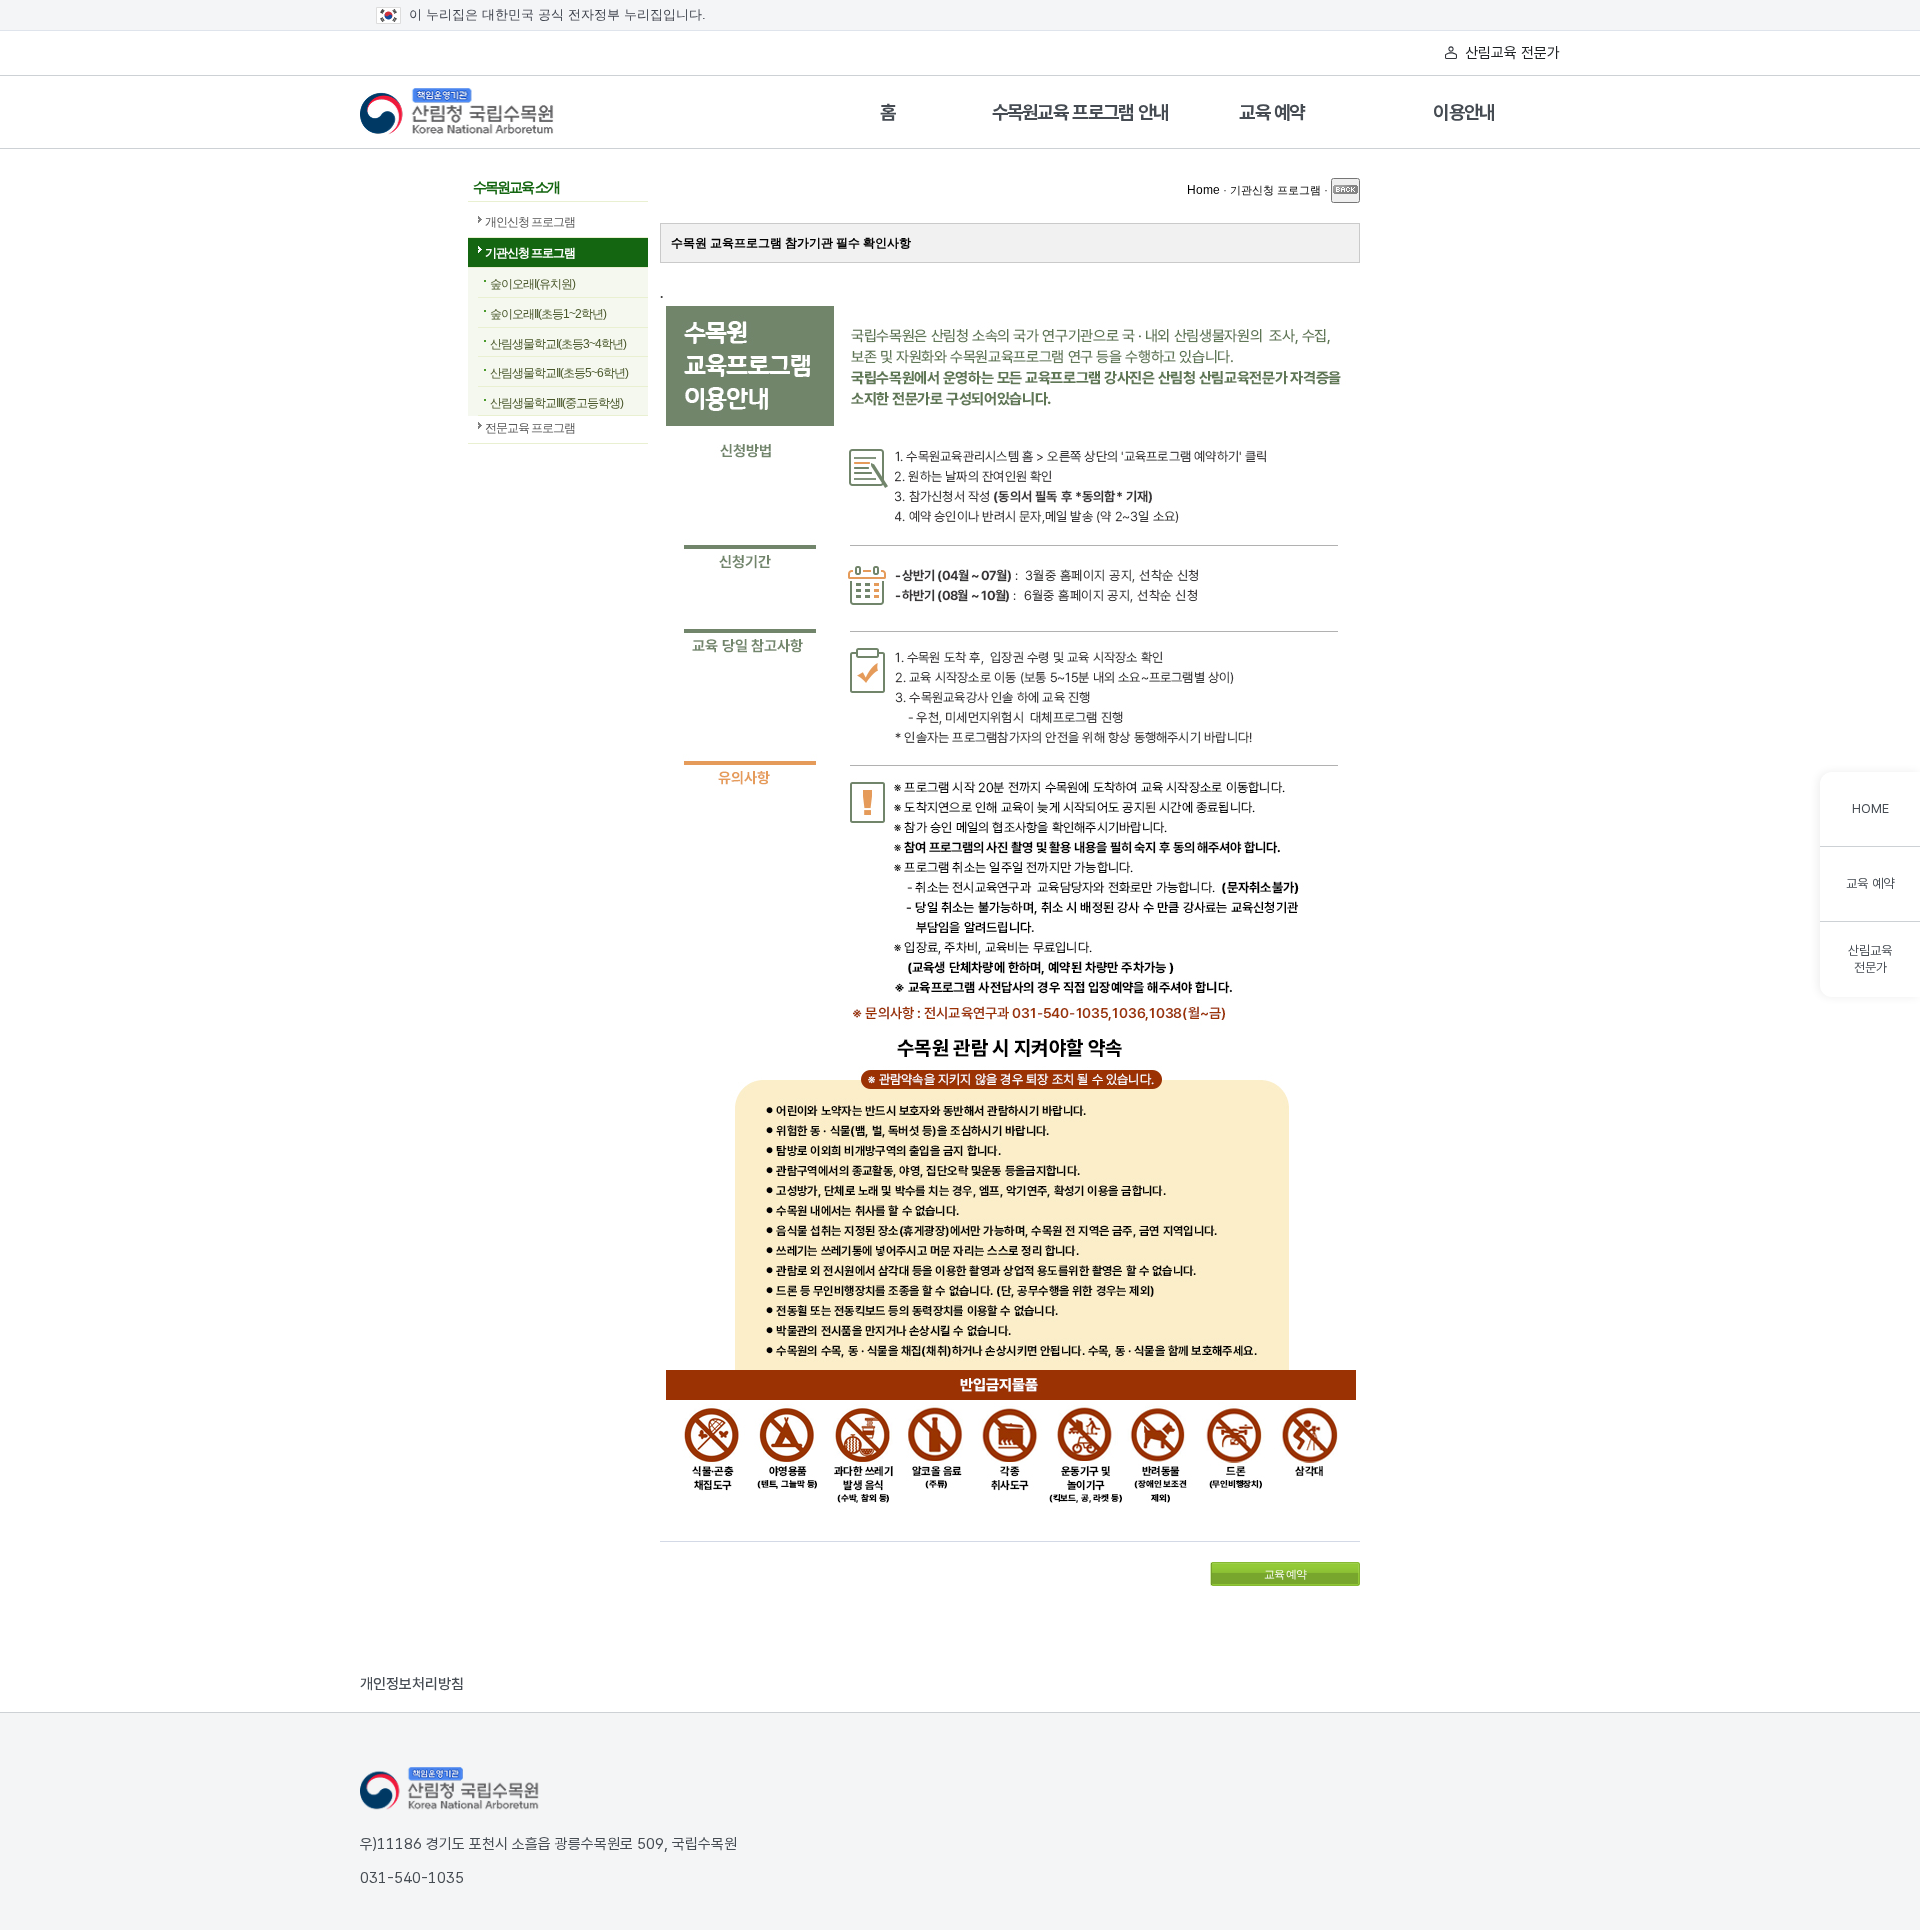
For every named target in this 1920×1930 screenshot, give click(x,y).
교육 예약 (1272, 112)
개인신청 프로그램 (530, 222)
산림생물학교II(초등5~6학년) (559, 373)
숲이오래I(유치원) (532, 284)
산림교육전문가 (1870, 959)
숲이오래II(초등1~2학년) (548, 314)
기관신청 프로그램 (530, 253)
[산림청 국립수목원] (450, 1789)
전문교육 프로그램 (530, 428)
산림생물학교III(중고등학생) (556, 403)
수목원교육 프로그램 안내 (1080, 112)
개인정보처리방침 (412, 1684)
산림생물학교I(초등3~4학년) (558, 344)
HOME (1870, 808)
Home (1203, 190)
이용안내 (1463, 112)
